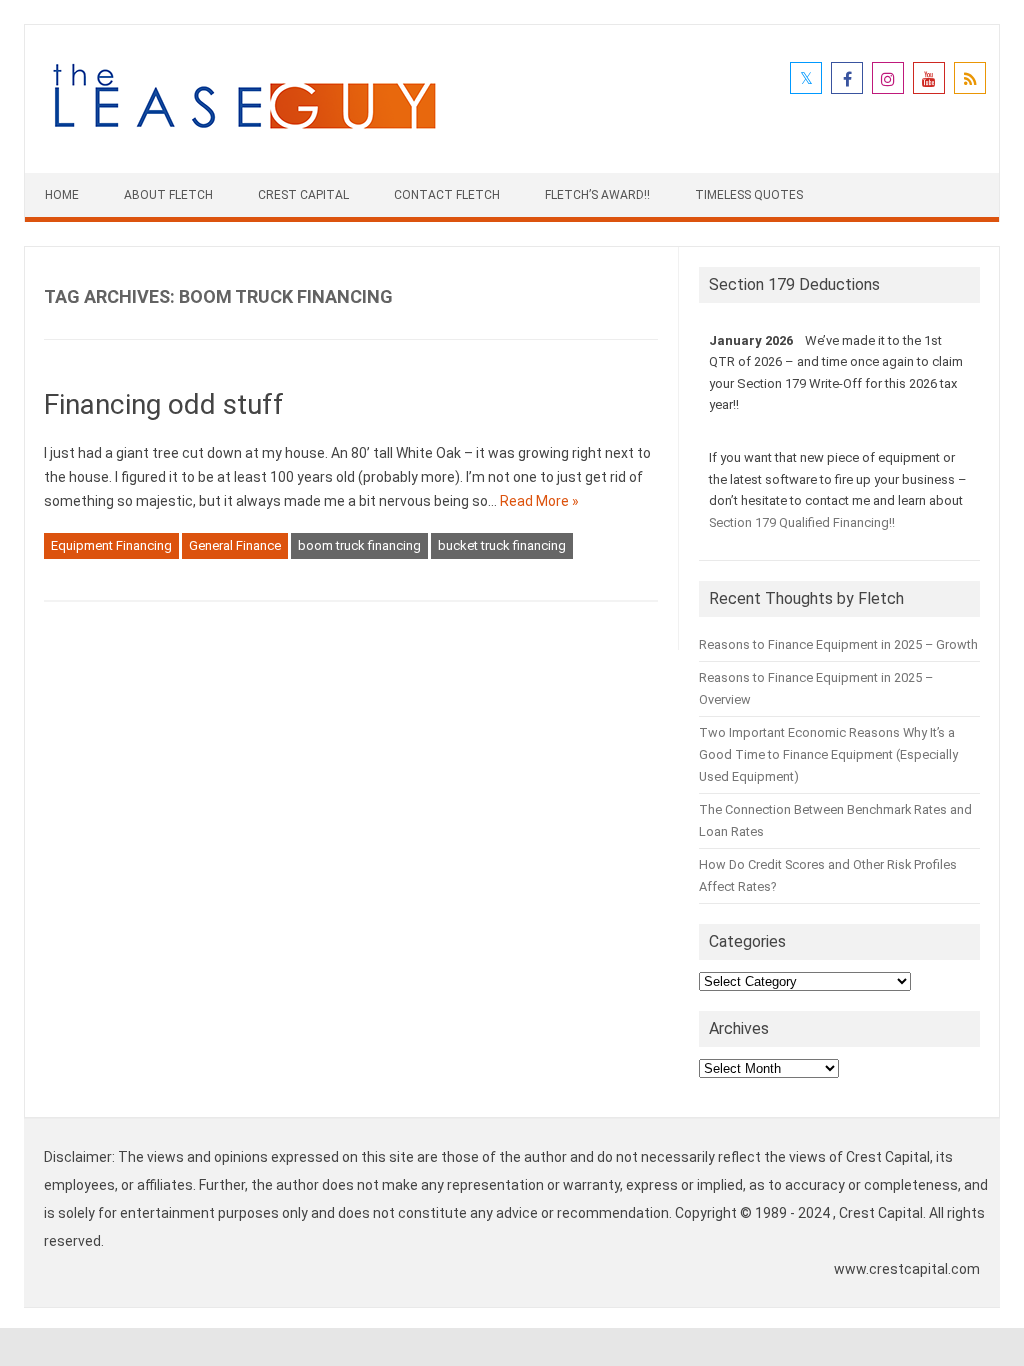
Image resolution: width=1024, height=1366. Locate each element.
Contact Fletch (447, 195)
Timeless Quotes (749, 195)
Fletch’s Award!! (597, 195)
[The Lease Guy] (244, 139)
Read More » (539, 501)
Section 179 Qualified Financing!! (802, 522)
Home (62, 195)
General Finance (235, 545)
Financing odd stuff (164, 404)
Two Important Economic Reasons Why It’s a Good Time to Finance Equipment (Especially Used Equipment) (828, 754)
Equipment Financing (111, 545)
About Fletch (168, 195)
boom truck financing (359, 545)
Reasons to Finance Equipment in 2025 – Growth (838, 644)
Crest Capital (303, 195)
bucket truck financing (502, 545)
